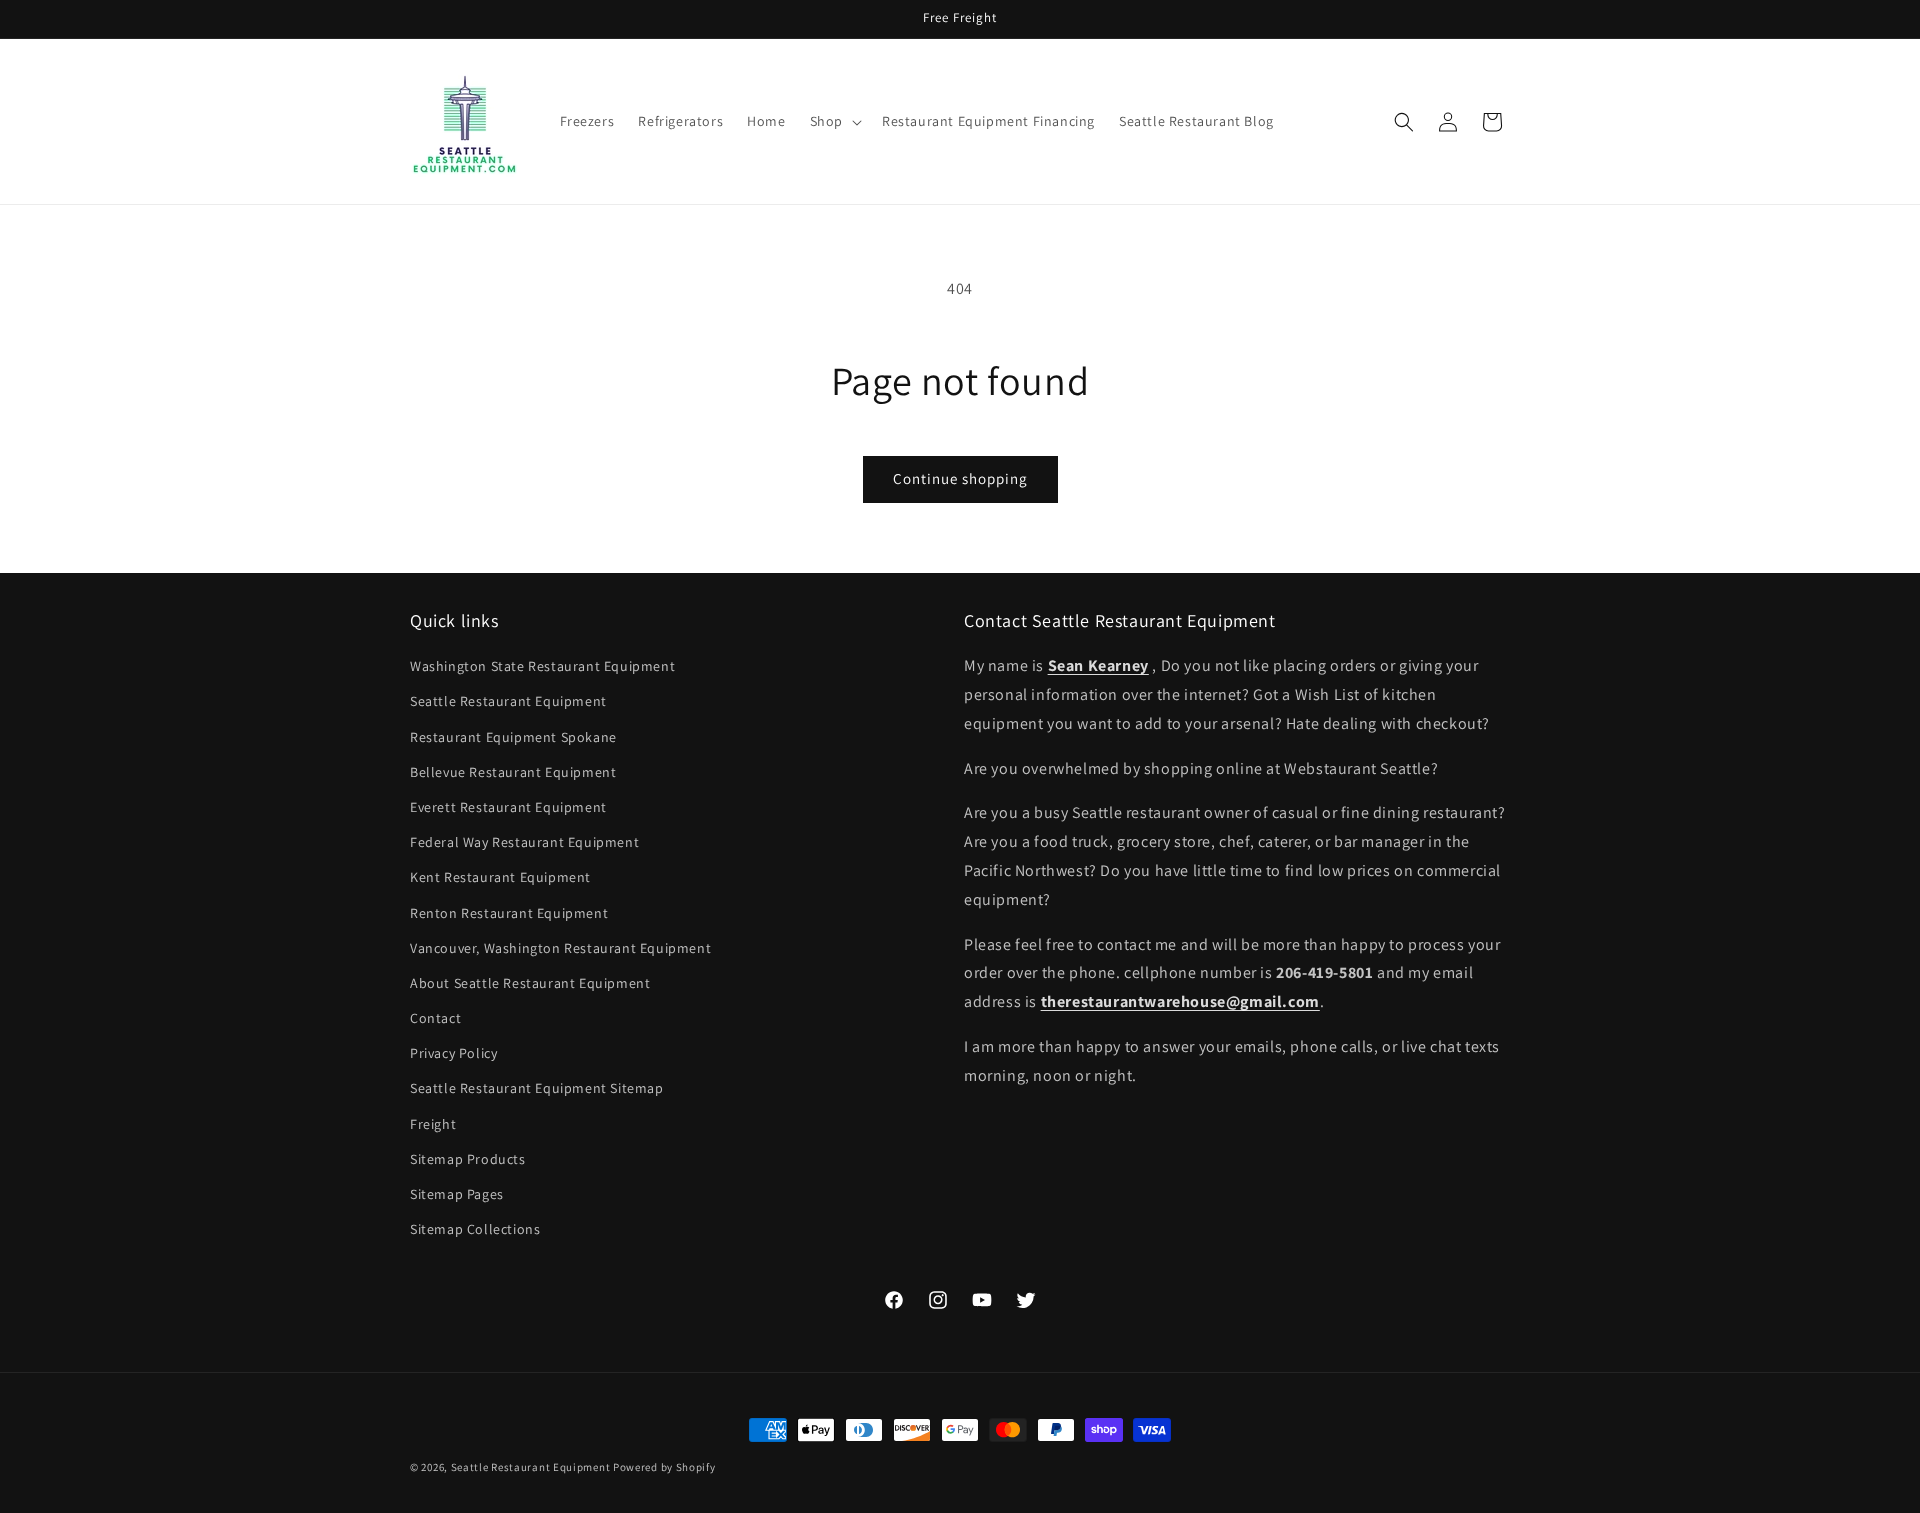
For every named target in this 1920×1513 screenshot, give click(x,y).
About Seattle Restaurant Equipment (530, 983)
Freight (433, 1124)
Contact (435, 1018)
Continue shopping (960, 478)
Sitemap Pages (457, 1194)
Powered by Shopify (664, 1467)
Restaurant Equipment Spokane (513, 737)
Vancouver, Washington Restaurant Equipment (560, 948)
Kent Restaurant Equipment (500, 878)
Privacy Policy (453, 1053)
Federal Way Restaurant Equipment (524, 842)
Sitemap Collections (475, 1229)
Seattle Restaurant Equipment (508, 702)
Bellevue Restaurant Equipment (513, 772)
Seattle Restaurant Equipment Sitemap (537, 1089)
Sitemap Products (468, 1159)
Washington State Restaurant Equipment (542, 666)
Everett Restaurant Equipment (508, 807)
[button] (834, 121)
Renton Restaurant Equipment (509, 913)
